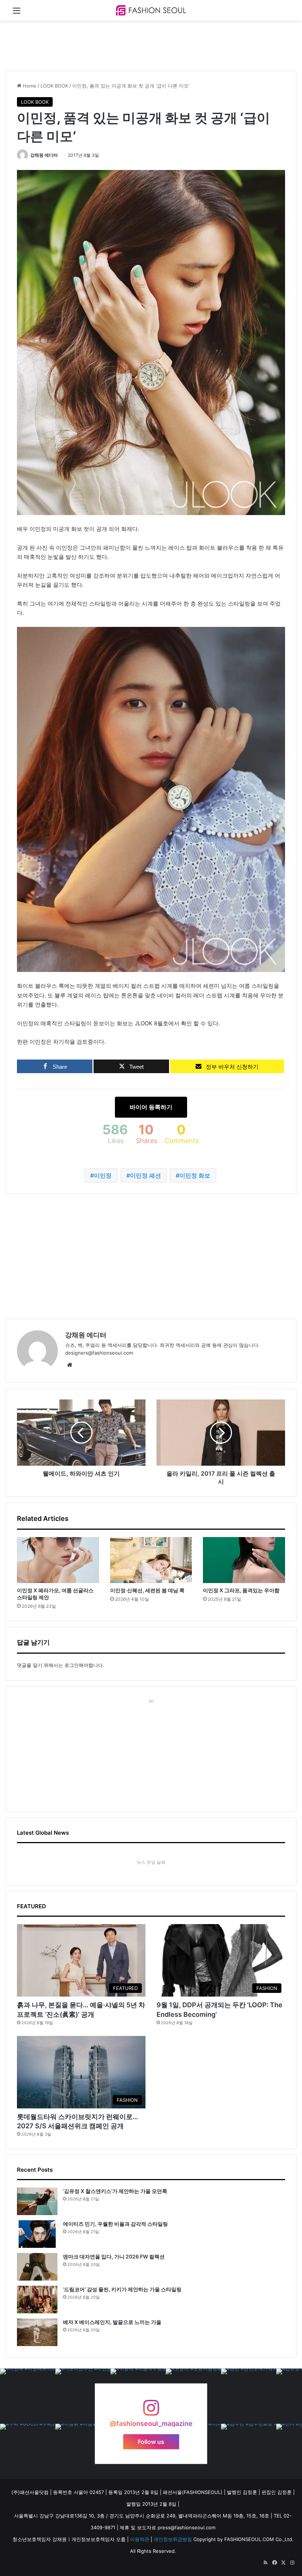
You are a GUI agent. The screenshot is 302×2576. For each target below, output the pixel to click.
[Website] (70, 1365)
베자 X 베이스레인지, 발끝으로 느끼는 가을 (112, 2322)
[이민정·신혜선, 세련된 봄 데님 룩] (151, 1560)
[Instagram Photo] (28, 2396)
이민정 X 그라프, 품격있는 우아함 (241, 1590)
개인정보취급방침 (173, 2539)
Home (29, 86)
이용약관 (140, 2539)
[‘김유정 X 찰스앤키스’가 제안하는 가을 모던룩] (37, 2201)
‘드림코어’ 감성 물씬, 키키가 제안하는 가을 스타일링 (122, 2289)
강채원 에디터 (44, 155)
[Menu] (17, 13)
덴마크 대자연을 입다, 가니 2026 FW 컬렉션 (114, 2256)
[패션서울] (151, 10)
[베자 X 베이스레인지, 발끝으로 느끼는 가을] (37, 2332)
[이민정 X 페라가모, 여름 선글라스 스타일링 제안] (58, 1560)
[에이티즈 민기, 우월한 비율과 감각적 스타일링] (37, 2234)
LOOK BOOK (54, 86)
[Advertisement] (140, 45)
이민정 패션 (145, 1175)
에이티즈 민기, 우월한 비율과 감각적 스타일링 (115, 2224)
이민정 (103, 1175)
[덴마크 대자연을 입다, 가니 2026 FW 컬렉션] (37, 2267)
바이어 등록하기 (151, 1107)
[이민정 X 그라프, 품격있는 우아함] (244, 1560)
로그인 (72, 1665)
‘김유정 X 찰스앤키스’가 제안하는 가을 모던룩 (115, 2191)
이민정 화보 (195, 1175)
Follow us (151, 2442)
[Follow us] (151, 2411)
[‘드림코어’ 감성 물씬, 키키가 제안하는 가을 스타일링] (37, 2300)
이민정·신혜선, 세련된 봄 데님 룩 (147, 1590)
